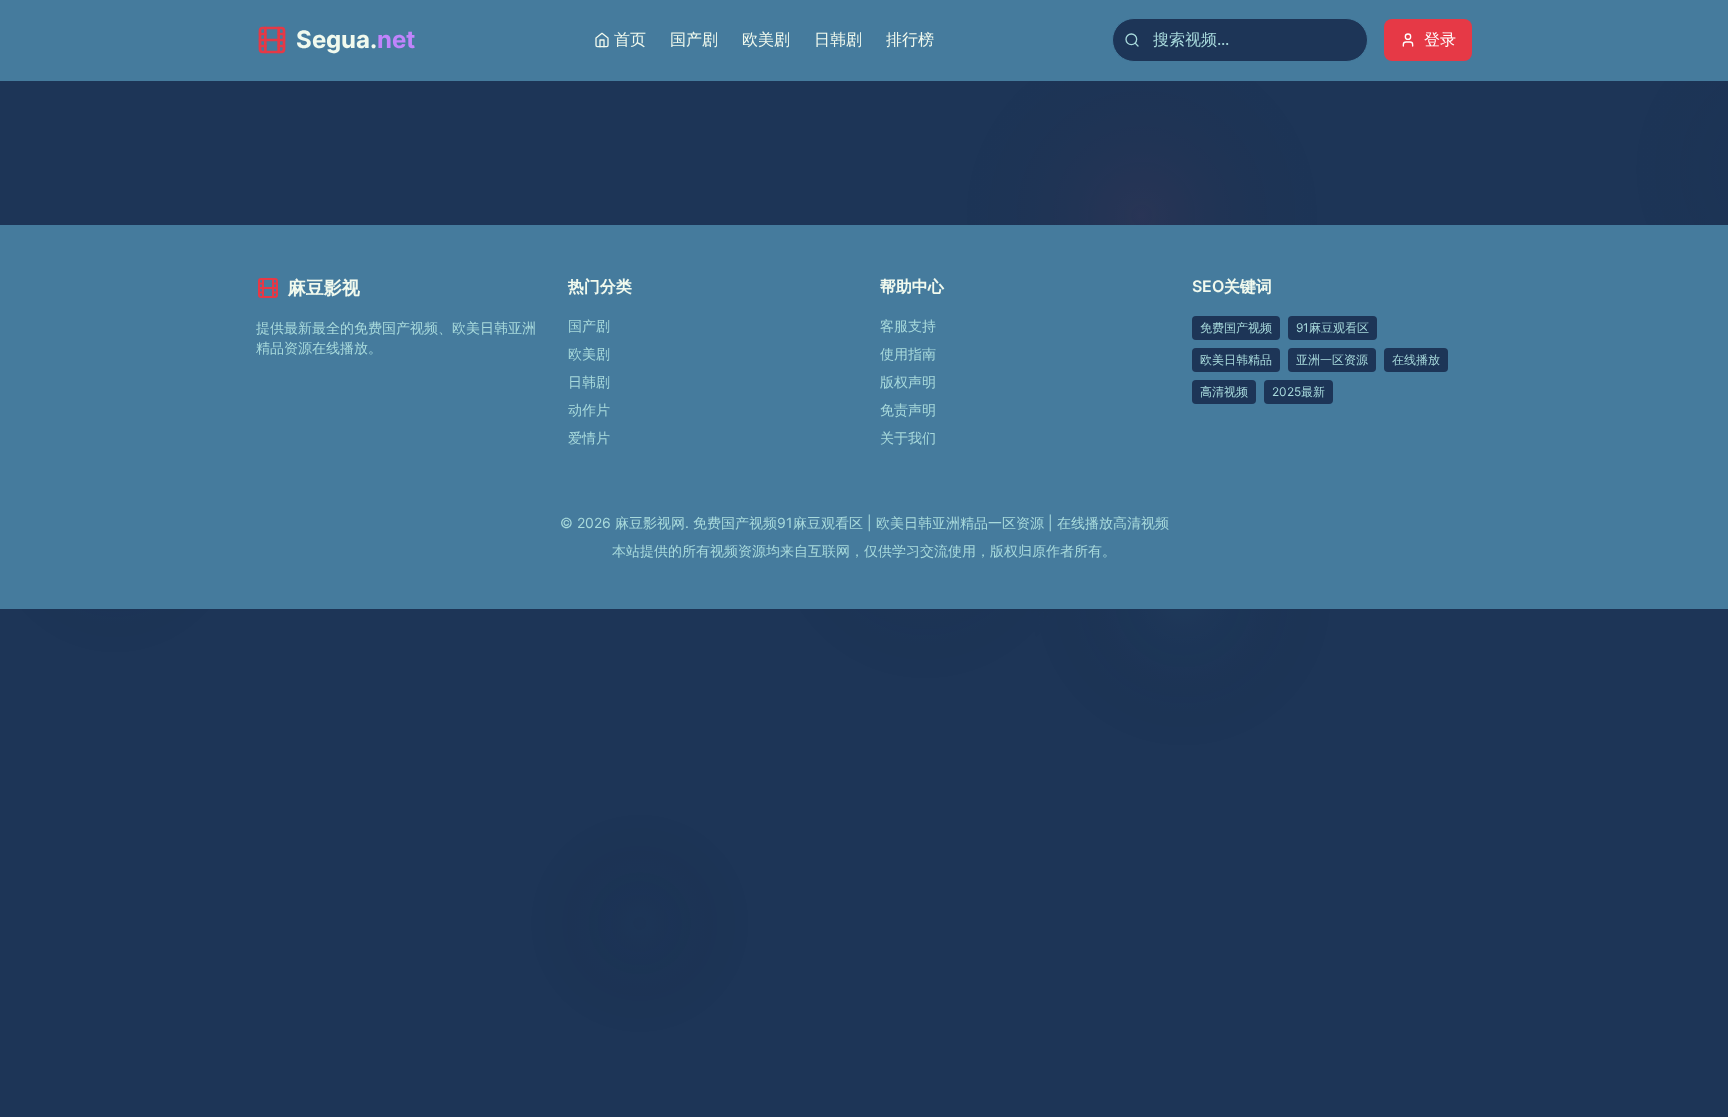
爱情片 (589, 437)
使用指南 (908, 353)
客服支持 (908, 325)
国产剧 (694, 39)
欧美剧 (766, 39)
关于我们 (908, 437)
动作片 (589, 409)
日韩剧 (838, 39)
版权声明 (908, 381)
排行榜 (910, 39)
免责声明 (908, 409)
